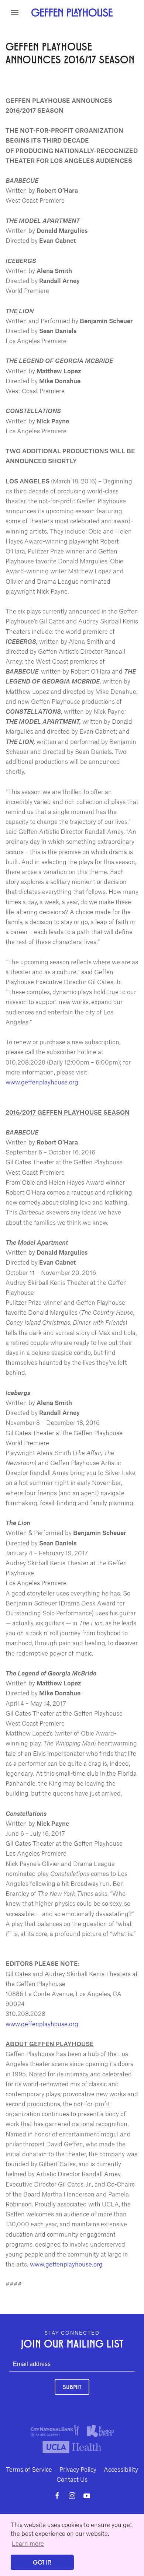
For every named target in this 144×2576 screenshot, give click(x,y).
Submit (72, 2387)
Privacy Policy (78, 2469)
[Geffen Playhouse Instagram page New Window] (72, 2496)
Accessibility (121, 2469)
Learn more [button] (28, 2543)
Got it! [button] (42, 2562)
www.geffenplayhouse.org (42, 1082)
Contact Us (72, 2479)
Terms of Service (29, 2469)
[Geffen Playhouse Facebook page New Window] (57, 2496)
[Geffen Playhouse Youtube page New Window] (87, 2496)
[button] (15, 13)
